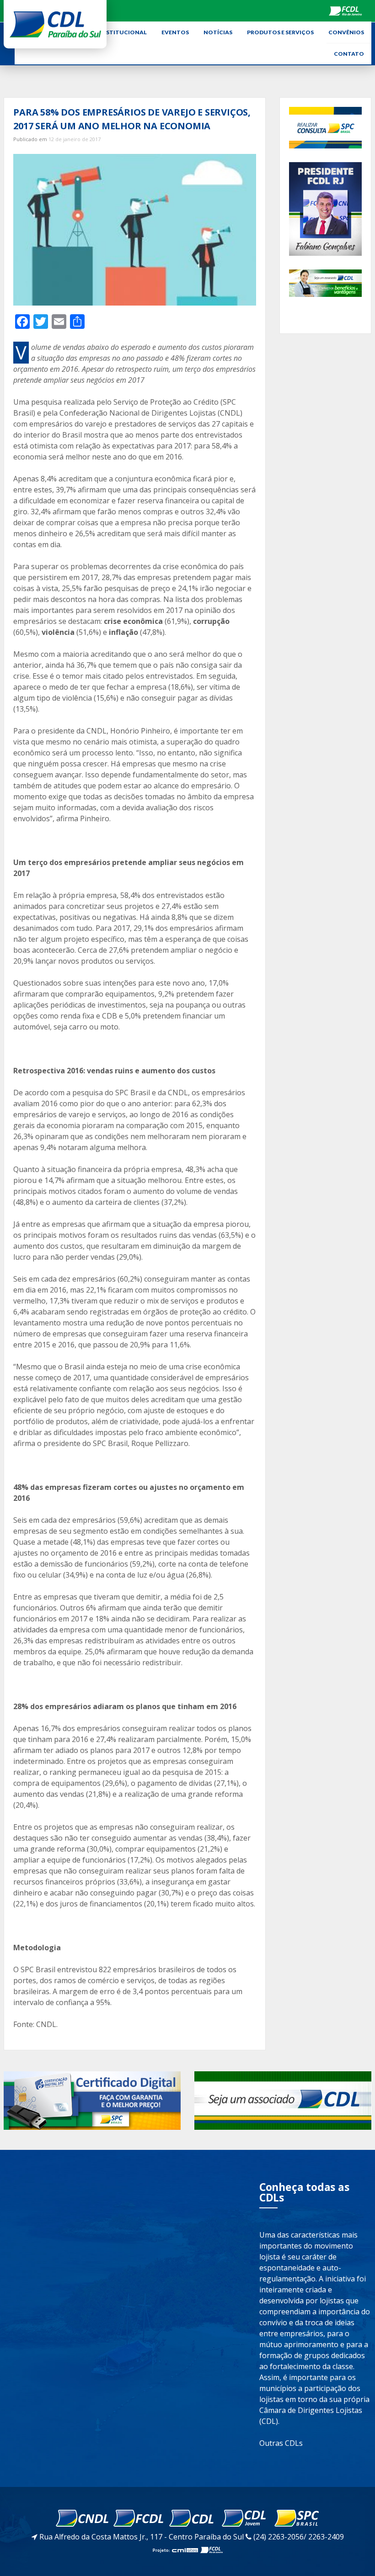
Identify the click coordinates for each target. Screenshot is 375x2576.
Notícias (218, 32)
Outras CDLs (281, 2443)
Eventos (175, 32)
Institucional (123, 32)
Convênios (346, 32)
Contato (349, 54)
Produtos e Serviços (280, 32)
